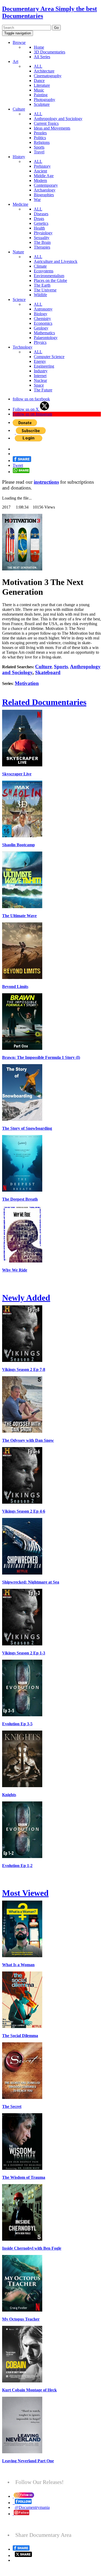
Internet (40, 376)
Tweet (18, 465)
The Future (43, 390)
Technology (23, 347)
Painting (41, 95)
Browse (19, 42)
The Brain (42, 242)
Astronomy (43, 309)
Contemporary (46, 185)
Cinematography (48, 76)
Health (39, 228)
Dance (39, 81)
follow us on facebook (31, 399)
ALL (38, 66)
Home (39, 47)
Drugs (39, 219)
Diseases (41, 214)
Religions (42, 142)
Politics (40, 138)
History (19, 157)
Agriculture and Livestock (56, 261)
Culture (19, 109)
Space (39, 385)
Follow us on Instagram (32, 414)
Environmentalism (49, 276)
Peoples (40, 133)
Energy (40, 361)
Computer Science (49, 357)
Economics (43, 323)
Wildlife (40, 295)
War (37, 200)
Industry (41, 371)
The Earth (42, 285)
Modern (40, 180)
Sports (39, 147)
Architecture (44, 71)
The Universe (45, 290)
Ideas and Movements (52, 128)
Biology (41, 314)
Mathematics (44, 333)
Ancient (40, 171)
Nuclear (40, 380)
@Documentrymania (32, 2507)
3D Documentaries (50, 52)
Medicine (20, 204)
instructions (46, 482)
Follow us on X (26, 409)
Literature (42, 85)
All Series (42, 57)
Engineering (44, 366)
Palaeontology (46, 338)
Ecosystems (44, 271)
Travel (39, 152)
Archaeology (45, 190)
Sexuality (42, 238)
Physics (40, 342)
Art (15, 61)
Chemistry (42, 319)
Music (39, 90)
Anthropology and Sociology (58, 119)
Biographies (44, 195)
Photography (45, 100)
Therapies (42, 247)
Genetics (41, 223)
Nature (18, 252)
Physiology (43, 233)
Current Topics (46, 123)
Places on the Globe (50, 280)
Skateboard (48, 672)
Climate (40, 266)
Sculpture (42, 104)
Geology (41, 328)
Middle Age (44, 176)
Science (19, 299)
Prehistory (42, 166)
